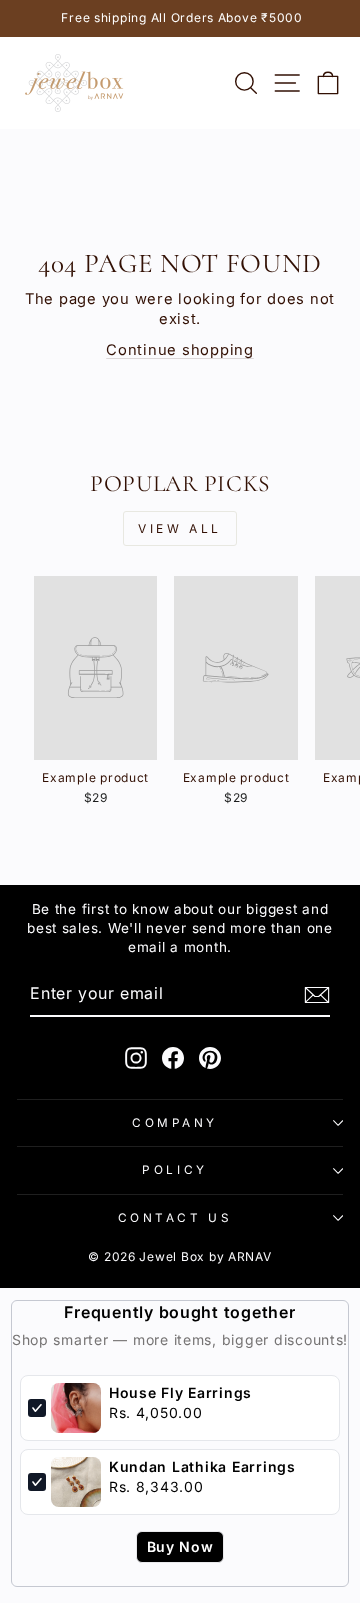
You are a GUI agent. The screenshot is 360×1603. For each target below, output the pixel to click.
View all (180, 528)
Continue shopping (180, 350)
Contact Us (175, 1218)
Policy (174, 1170)
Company (175, 1123)
